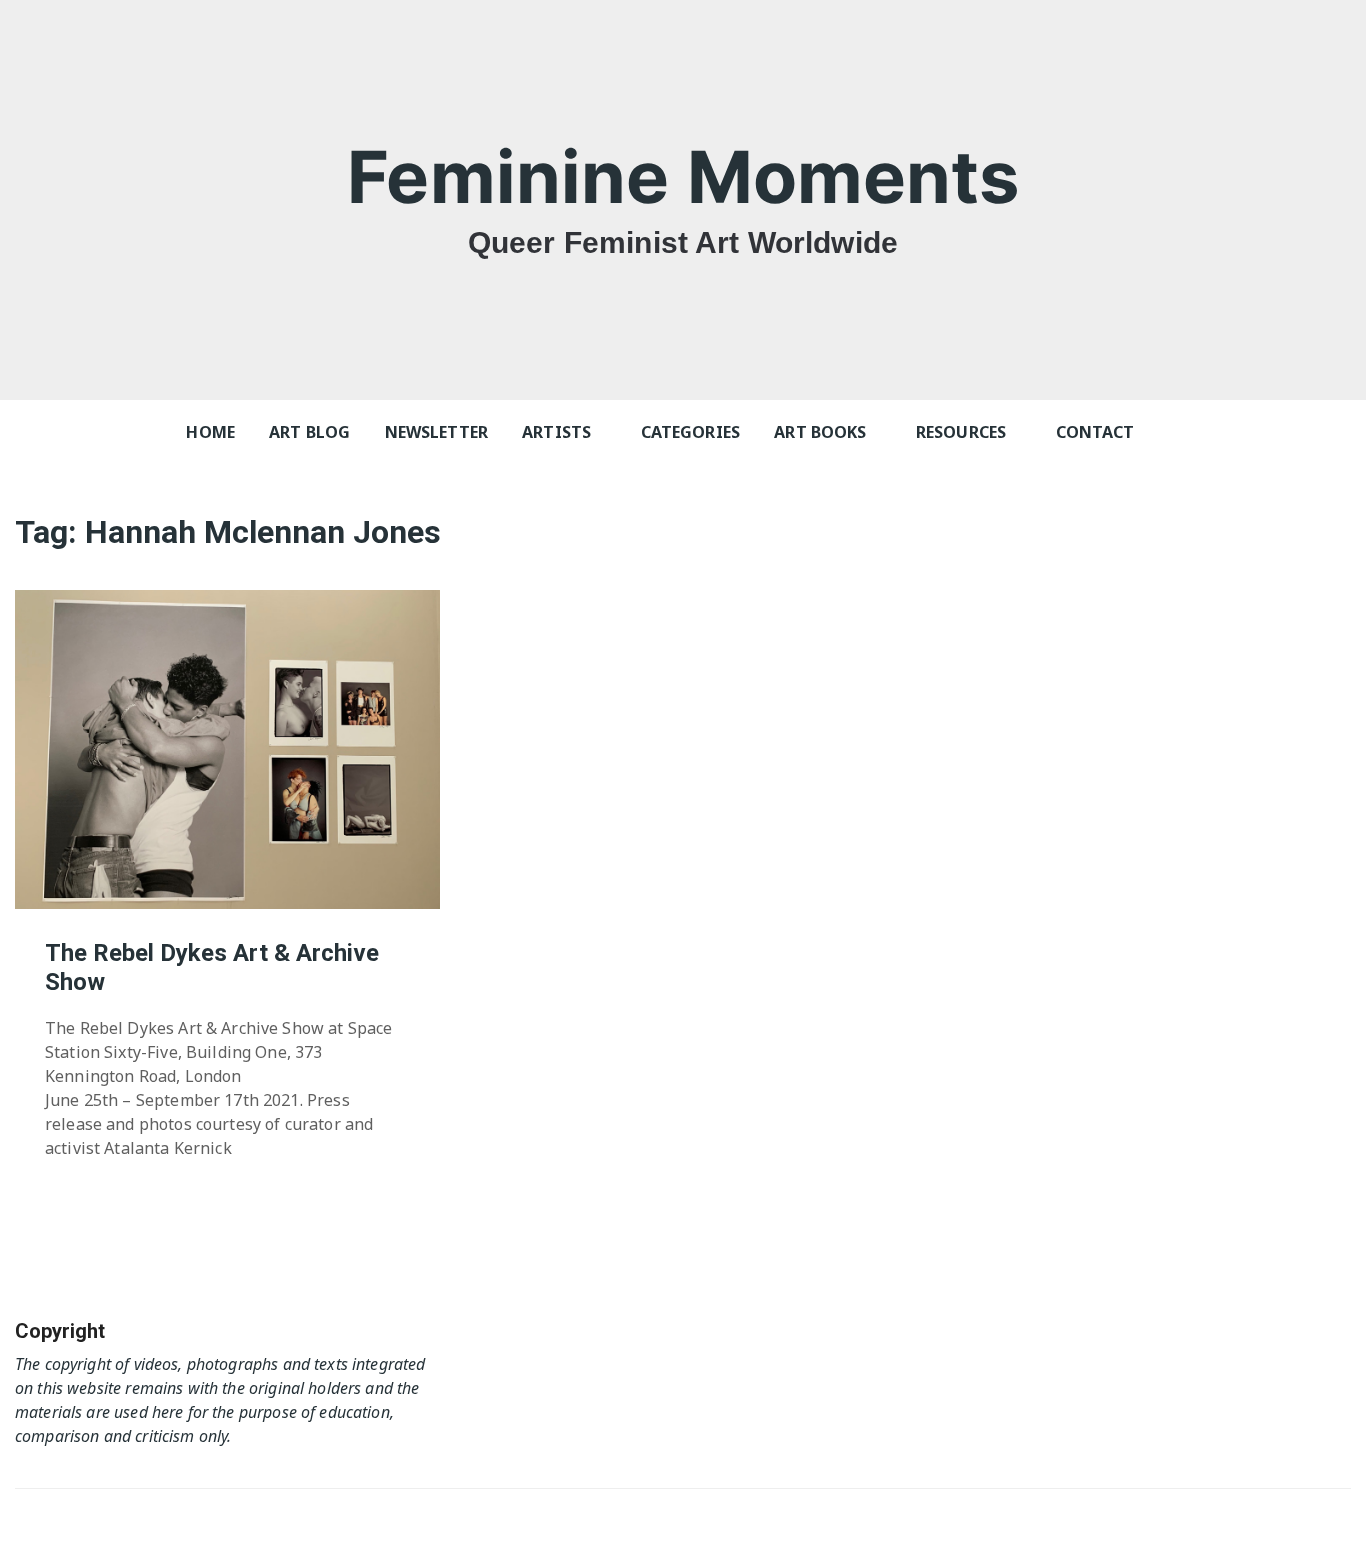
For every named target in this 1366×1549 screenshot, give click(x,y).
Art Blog (309, 432)
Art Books (820, 432)
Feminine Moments (682, 176)
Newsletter (437, 432)
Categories (691, 432)
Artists (556, 432)
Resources (961, 432)
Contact (1095, 432)
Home (210, 432)
